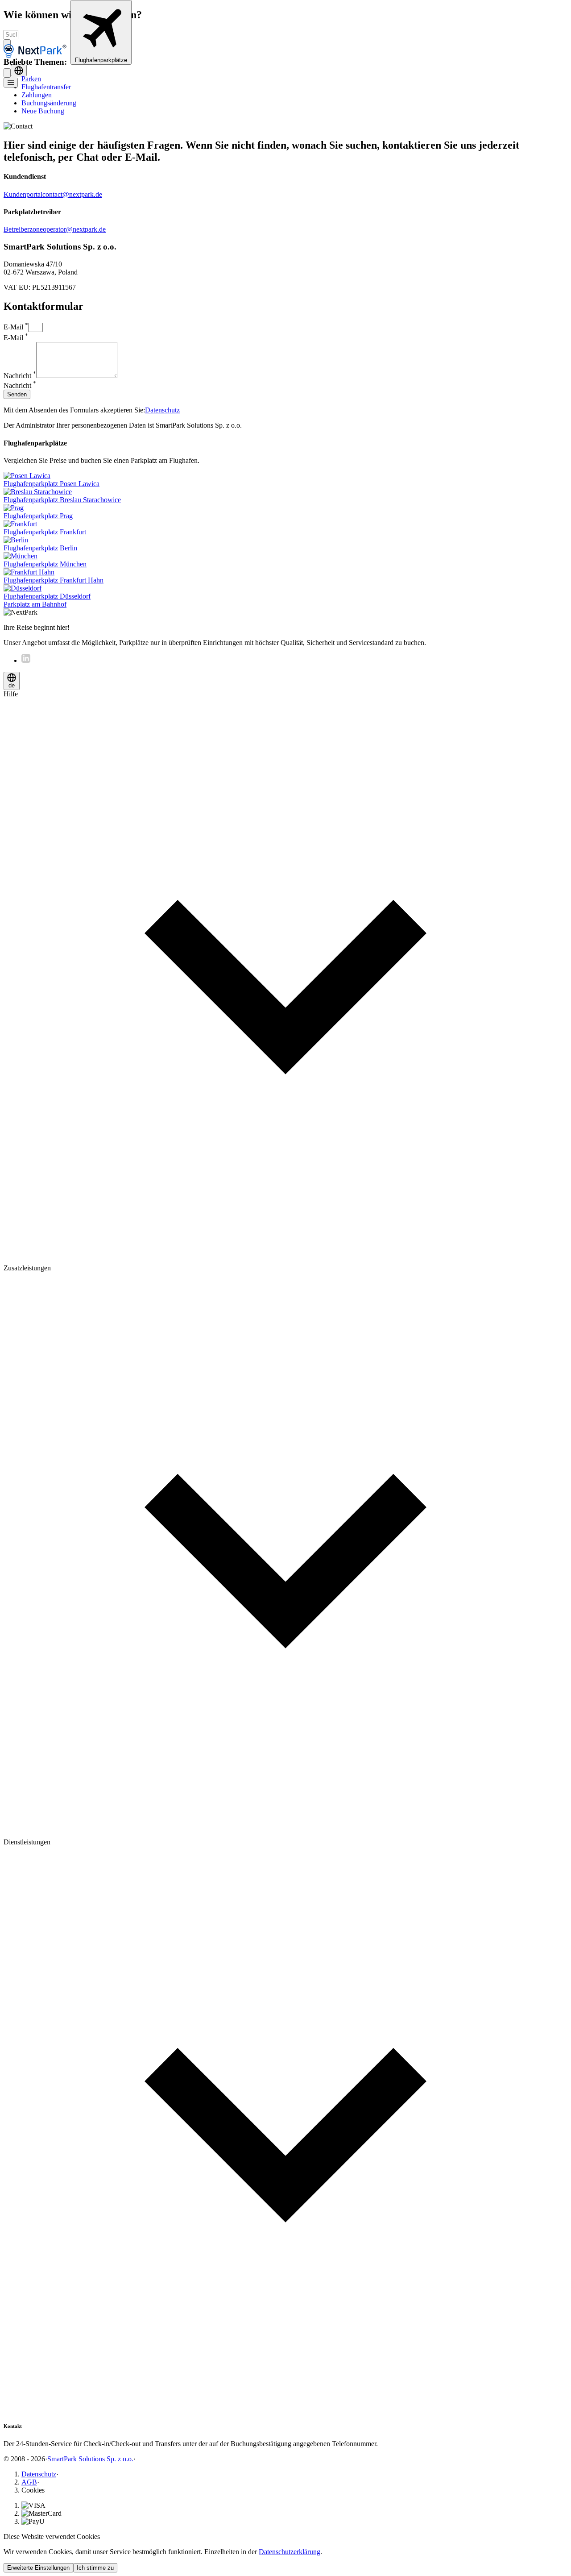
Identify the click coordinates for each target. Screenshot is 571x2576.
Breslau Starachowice (62, 500)
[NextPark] (37, 60)
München (45, 564)
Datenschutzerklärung (290, 2552)
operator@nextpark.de (74, 229)
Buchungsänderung (49, 103)
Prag (38, 516)
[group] (285, 977)
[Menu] (11, 83)
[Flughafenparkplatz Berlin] (16, 540)
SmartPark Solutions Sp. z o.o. (90, 2459)
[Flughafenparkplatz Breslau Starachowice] (38, 492)
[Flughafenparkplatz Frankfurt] (20, 524)
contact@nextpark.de (72, 194)
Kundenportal (23, 194)
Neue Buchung (43, 111)
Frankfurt (45, 532)
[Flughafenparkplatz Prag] (14, 508)
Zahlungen (37, 95)
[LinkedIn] (26, 660)
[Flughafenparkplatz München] (21, 556)
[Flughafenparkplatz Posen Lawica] (27, 476)
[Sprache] (19, 71)
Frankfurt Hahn (54, 580)
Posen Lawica (52, 484)
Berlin (40, 548)
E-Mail (16, 327)
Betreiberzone (23, 229)
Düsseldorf (47, 596)
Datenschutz (162, 410)
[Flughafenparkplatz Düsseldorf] (23, 588)
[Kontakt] (7, 73)
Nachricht (20, 376)
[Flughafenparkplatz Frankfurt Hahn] (29, 572)
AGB (29, 2482)
